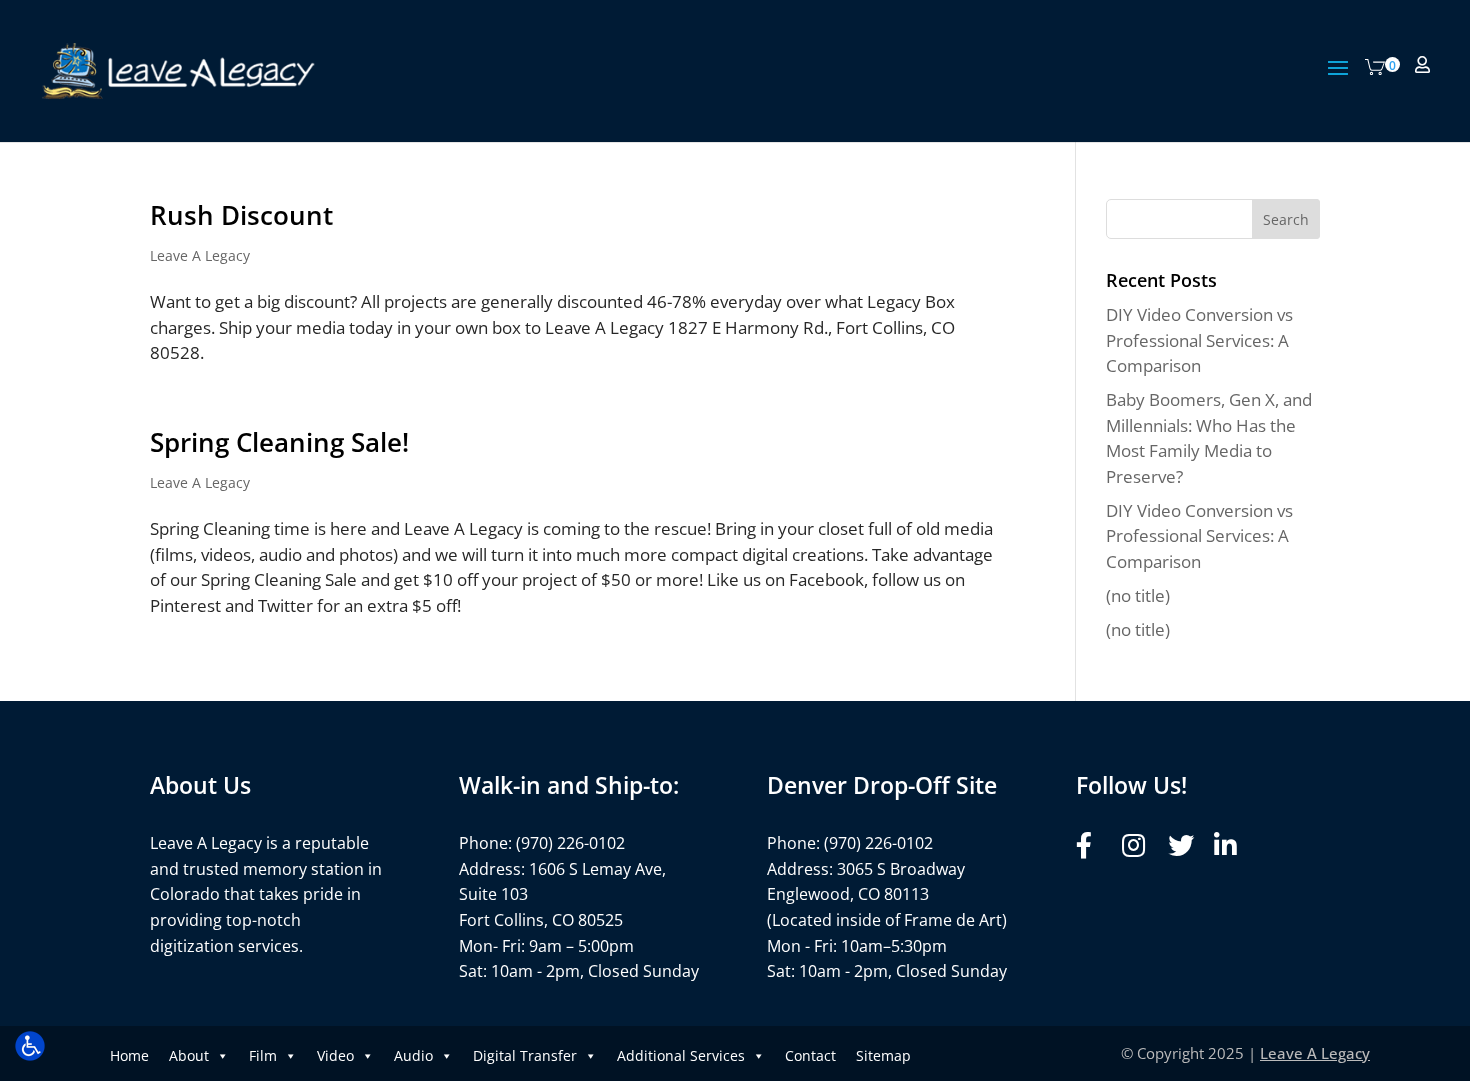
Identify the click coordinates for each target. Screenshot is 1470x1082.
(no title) (1138, 595)
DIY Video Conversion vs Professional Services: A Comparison (1199, 340)
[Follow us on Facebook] (1093, 845)
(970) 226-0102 (570, 843)
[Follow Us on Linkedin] (1231, 845)
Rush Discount (241, 215)
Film (263, 1055)
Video (335, 1055)
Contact (810, 1055)
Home (129, 1055)
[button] (1338, 81)
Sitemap (883, 1055)
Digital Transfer (525, 1055)
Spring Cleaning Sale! (279, 442)
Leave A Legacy (200, 255)
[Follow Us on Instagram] (1139, 845)
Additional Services (681, 1055)
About (189, 1055)
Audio (413, 1055)
